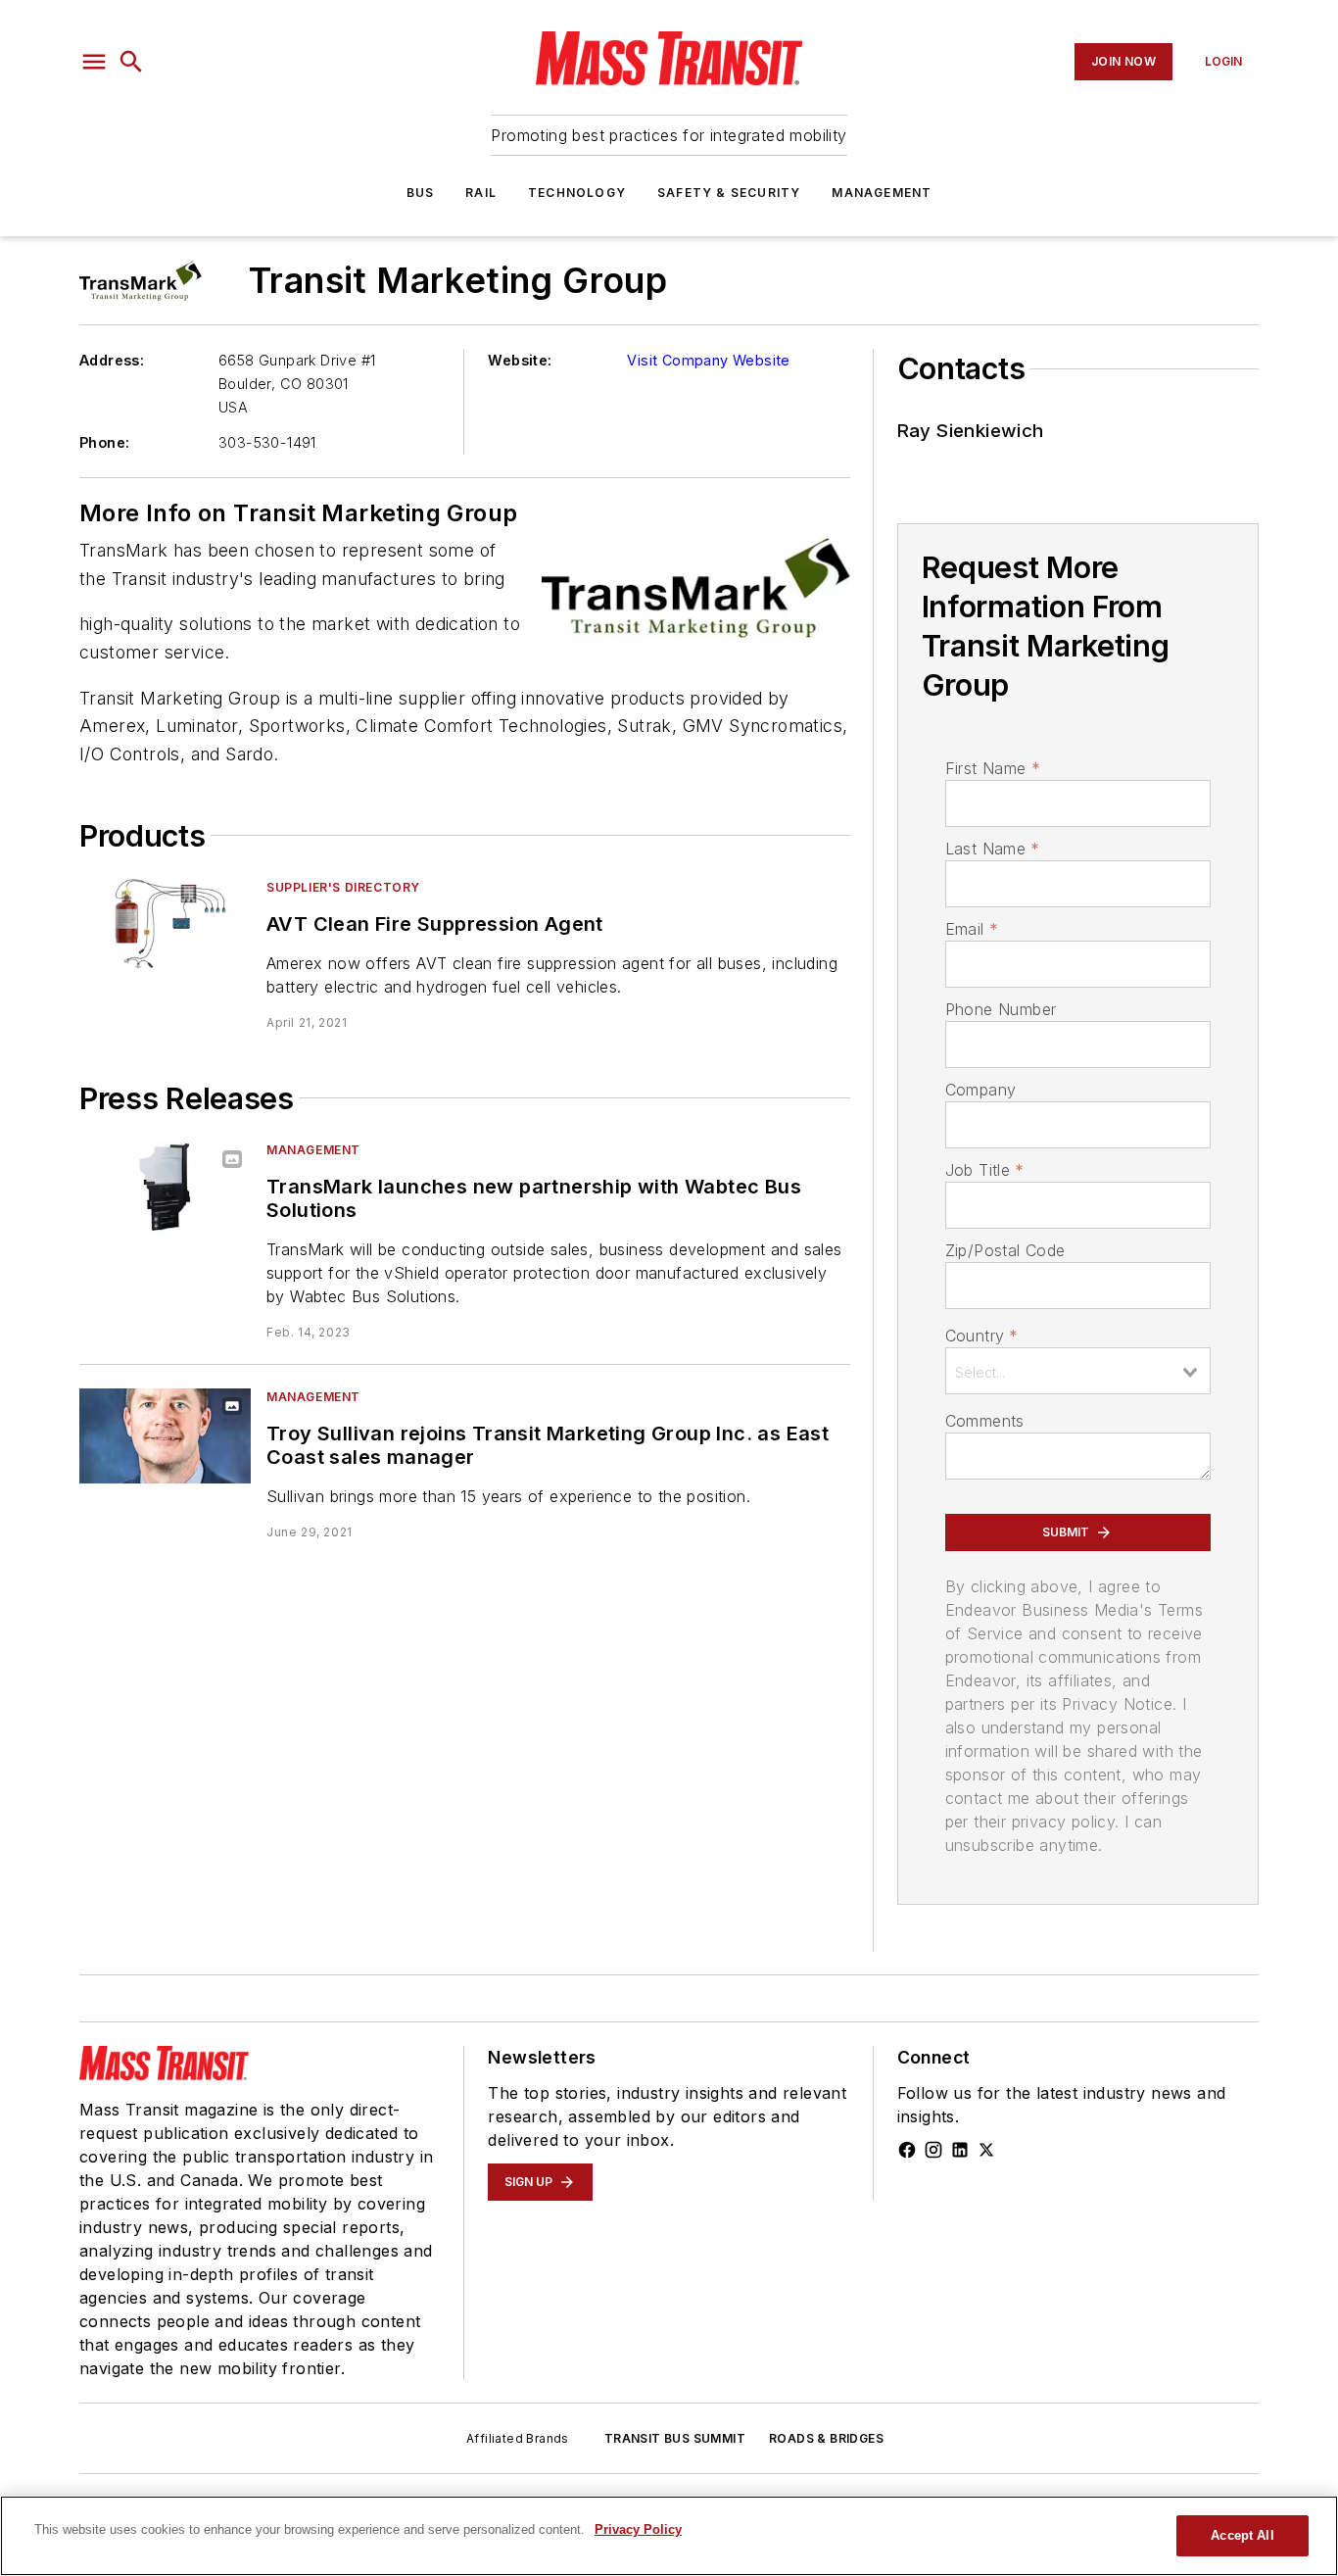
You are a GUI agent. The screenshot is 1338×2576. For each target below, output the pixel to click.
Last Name (993, 849)
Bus (421, 193)
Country (982, 1336)
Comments (985, 1421)
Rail (481, 193)
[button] (94, 62)
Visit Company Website (708, 360)
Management (882, 193)
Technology (577, 193)
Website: (520, 360)
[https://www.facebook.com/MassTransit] (907, 2150)
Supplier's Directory (343, 887)
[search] (131, 62)
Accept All (1242, 2535)
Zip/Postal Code (1005, 1250)
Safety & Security (729, 193)
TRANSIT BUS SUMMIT (675, 2438)
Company (981, 1090)
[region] (669, 2536)
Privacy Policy (638, 2529)
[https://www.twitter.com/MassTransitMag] (986, 2150)
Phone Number (1001, 1009)
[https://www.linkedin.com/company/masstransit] (960, 2150)
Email (972, 929)
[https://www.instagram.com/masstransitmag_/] (933, 2150)
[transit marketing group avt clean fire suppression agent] (165, 926)
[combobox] (1078, 1371)
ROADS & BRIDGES (826, 2438)
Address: (112, 360)
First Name (993, 768)
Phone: (104, 442)
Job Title (985, 1170)
